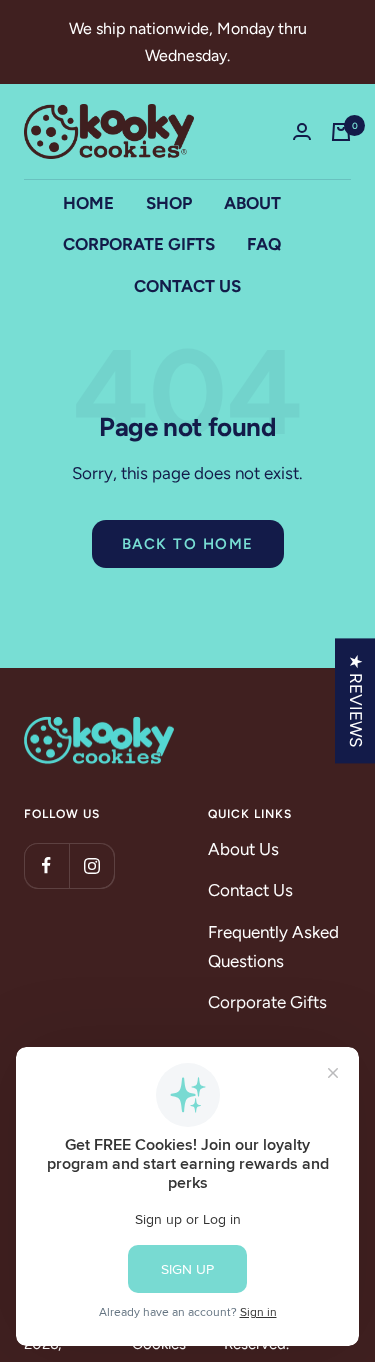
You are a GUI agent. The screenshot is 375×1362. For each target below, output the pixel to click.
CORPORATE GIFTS (139, 244)
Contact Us (250, 890)
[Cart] (341, 132)
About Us (243, 849)
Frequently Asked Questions (273, 946)
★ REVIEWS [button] (356, 700)
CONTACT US (187, 286)
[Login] (302, 131)
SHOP (169, 203)
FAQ (264, 244)
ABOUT (252, 203)
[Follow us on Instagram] (91, 865)
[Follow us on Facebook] (46, 865)
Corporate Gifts (267, 1002)
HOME (88, 203)
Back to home (188, 544)
